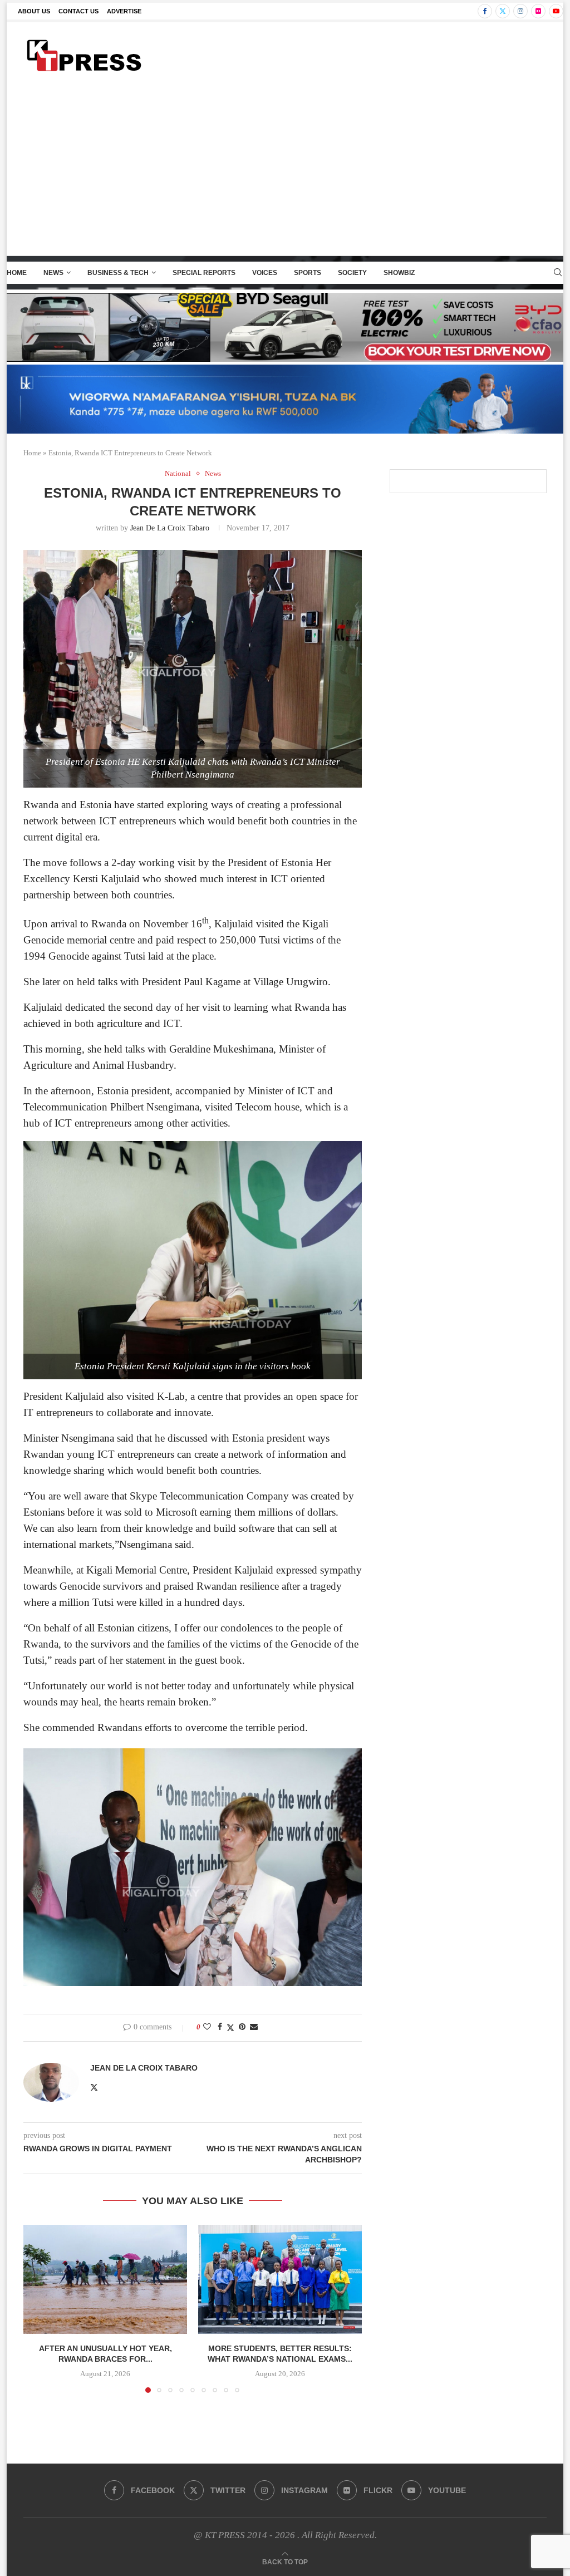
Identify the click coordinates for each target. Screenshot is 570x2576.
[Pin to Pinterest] (242, 2027)
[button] (38, 2308)
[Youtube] (556, 11)
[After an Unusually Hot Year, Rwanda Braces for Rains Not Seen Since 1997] (105, 2279)
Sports (308, 273)
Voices (265, 273)
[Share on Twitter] (230, 2028)
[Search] (558, 273)
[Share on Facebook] (220, 2027)
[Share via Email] (254, 2027)
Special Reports (204, 273)
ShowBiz (399, 273)
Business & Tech (118, 273)
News (53, 273)
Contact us (78, 11)
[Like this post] (207, 2027)
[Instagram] (520, 11)
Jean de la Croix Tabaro (170, 528)
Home (17, 273)
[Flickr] (538, 11)
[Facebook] (485, 11)
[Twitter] (503, 11)
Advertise (124, 11)
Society (352, 273)
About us (34, 11)
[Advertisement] (285, 172)
